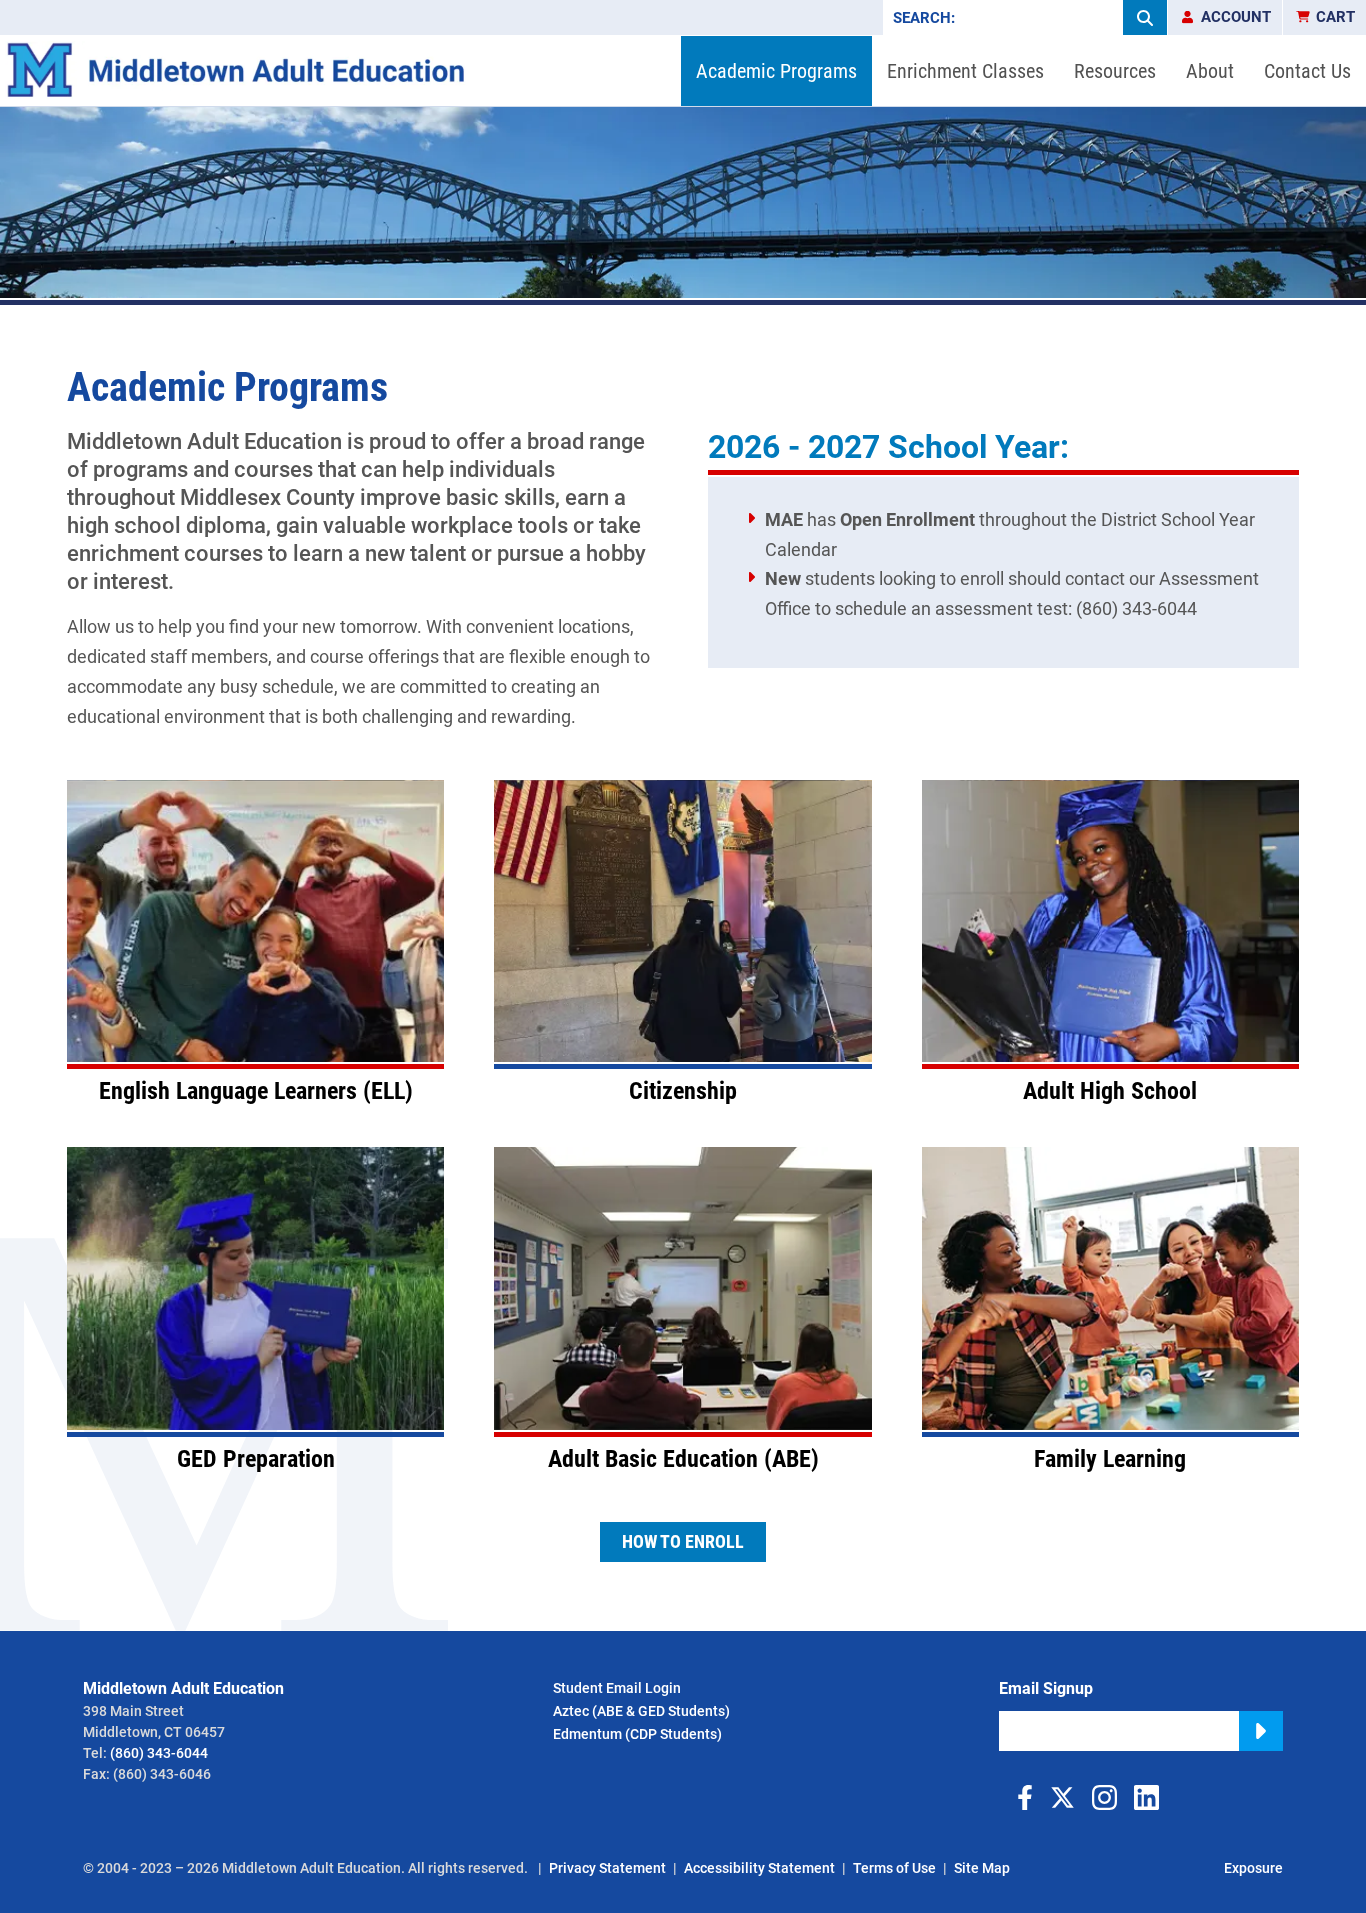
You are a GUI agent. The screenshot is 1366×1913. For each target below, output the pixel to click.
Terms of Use (894, 1868)
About (1210, 71)
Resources (1115, 71)
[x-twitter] (1062, 1797)
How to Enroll (683, 1541)
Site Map (982, 1868)
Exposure (1253, 1868)
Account (1236, 17)
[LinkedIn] (1146, 1797)
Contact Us (1307, 71)
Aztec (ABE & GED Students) (641, 1711)
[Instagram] (1104, 1797)
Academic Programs (776, 71)
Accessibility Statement (759, 1868)
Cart (1335, 17)
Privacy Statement (607, 1868)
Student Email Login (617, 1688)
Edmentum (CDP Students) (637, 1734)
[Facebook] (1020, 1797)
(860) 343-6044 (159, 1753)
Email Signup (1046, 1688)
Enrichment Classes (965, 71)
